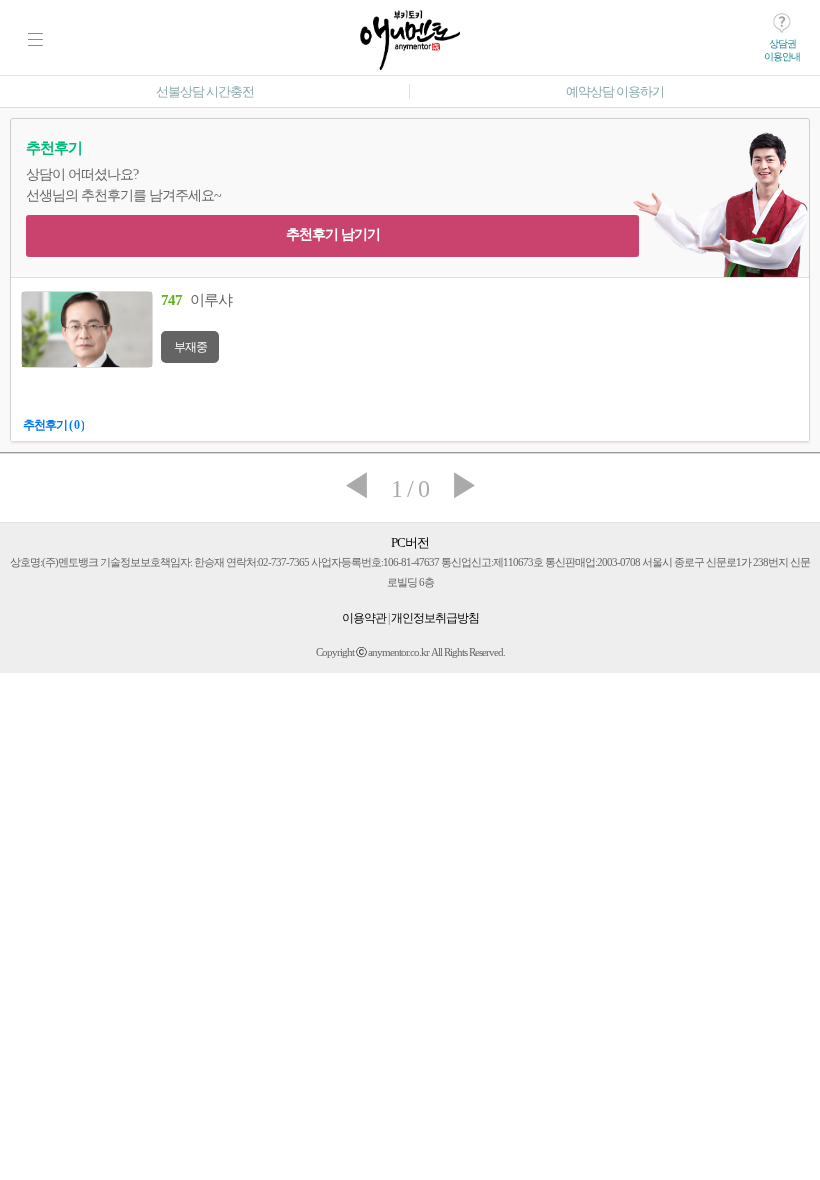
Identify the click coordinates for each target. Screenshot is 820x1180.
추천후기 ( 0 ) (53, 425)
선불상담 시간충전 (205, 91)
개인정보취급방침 (435, 618)
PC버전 (410, 542)
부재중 (190, 347)
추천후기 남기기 (333, 234)
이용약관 (364, 618)
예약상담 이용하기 (615, 91)
